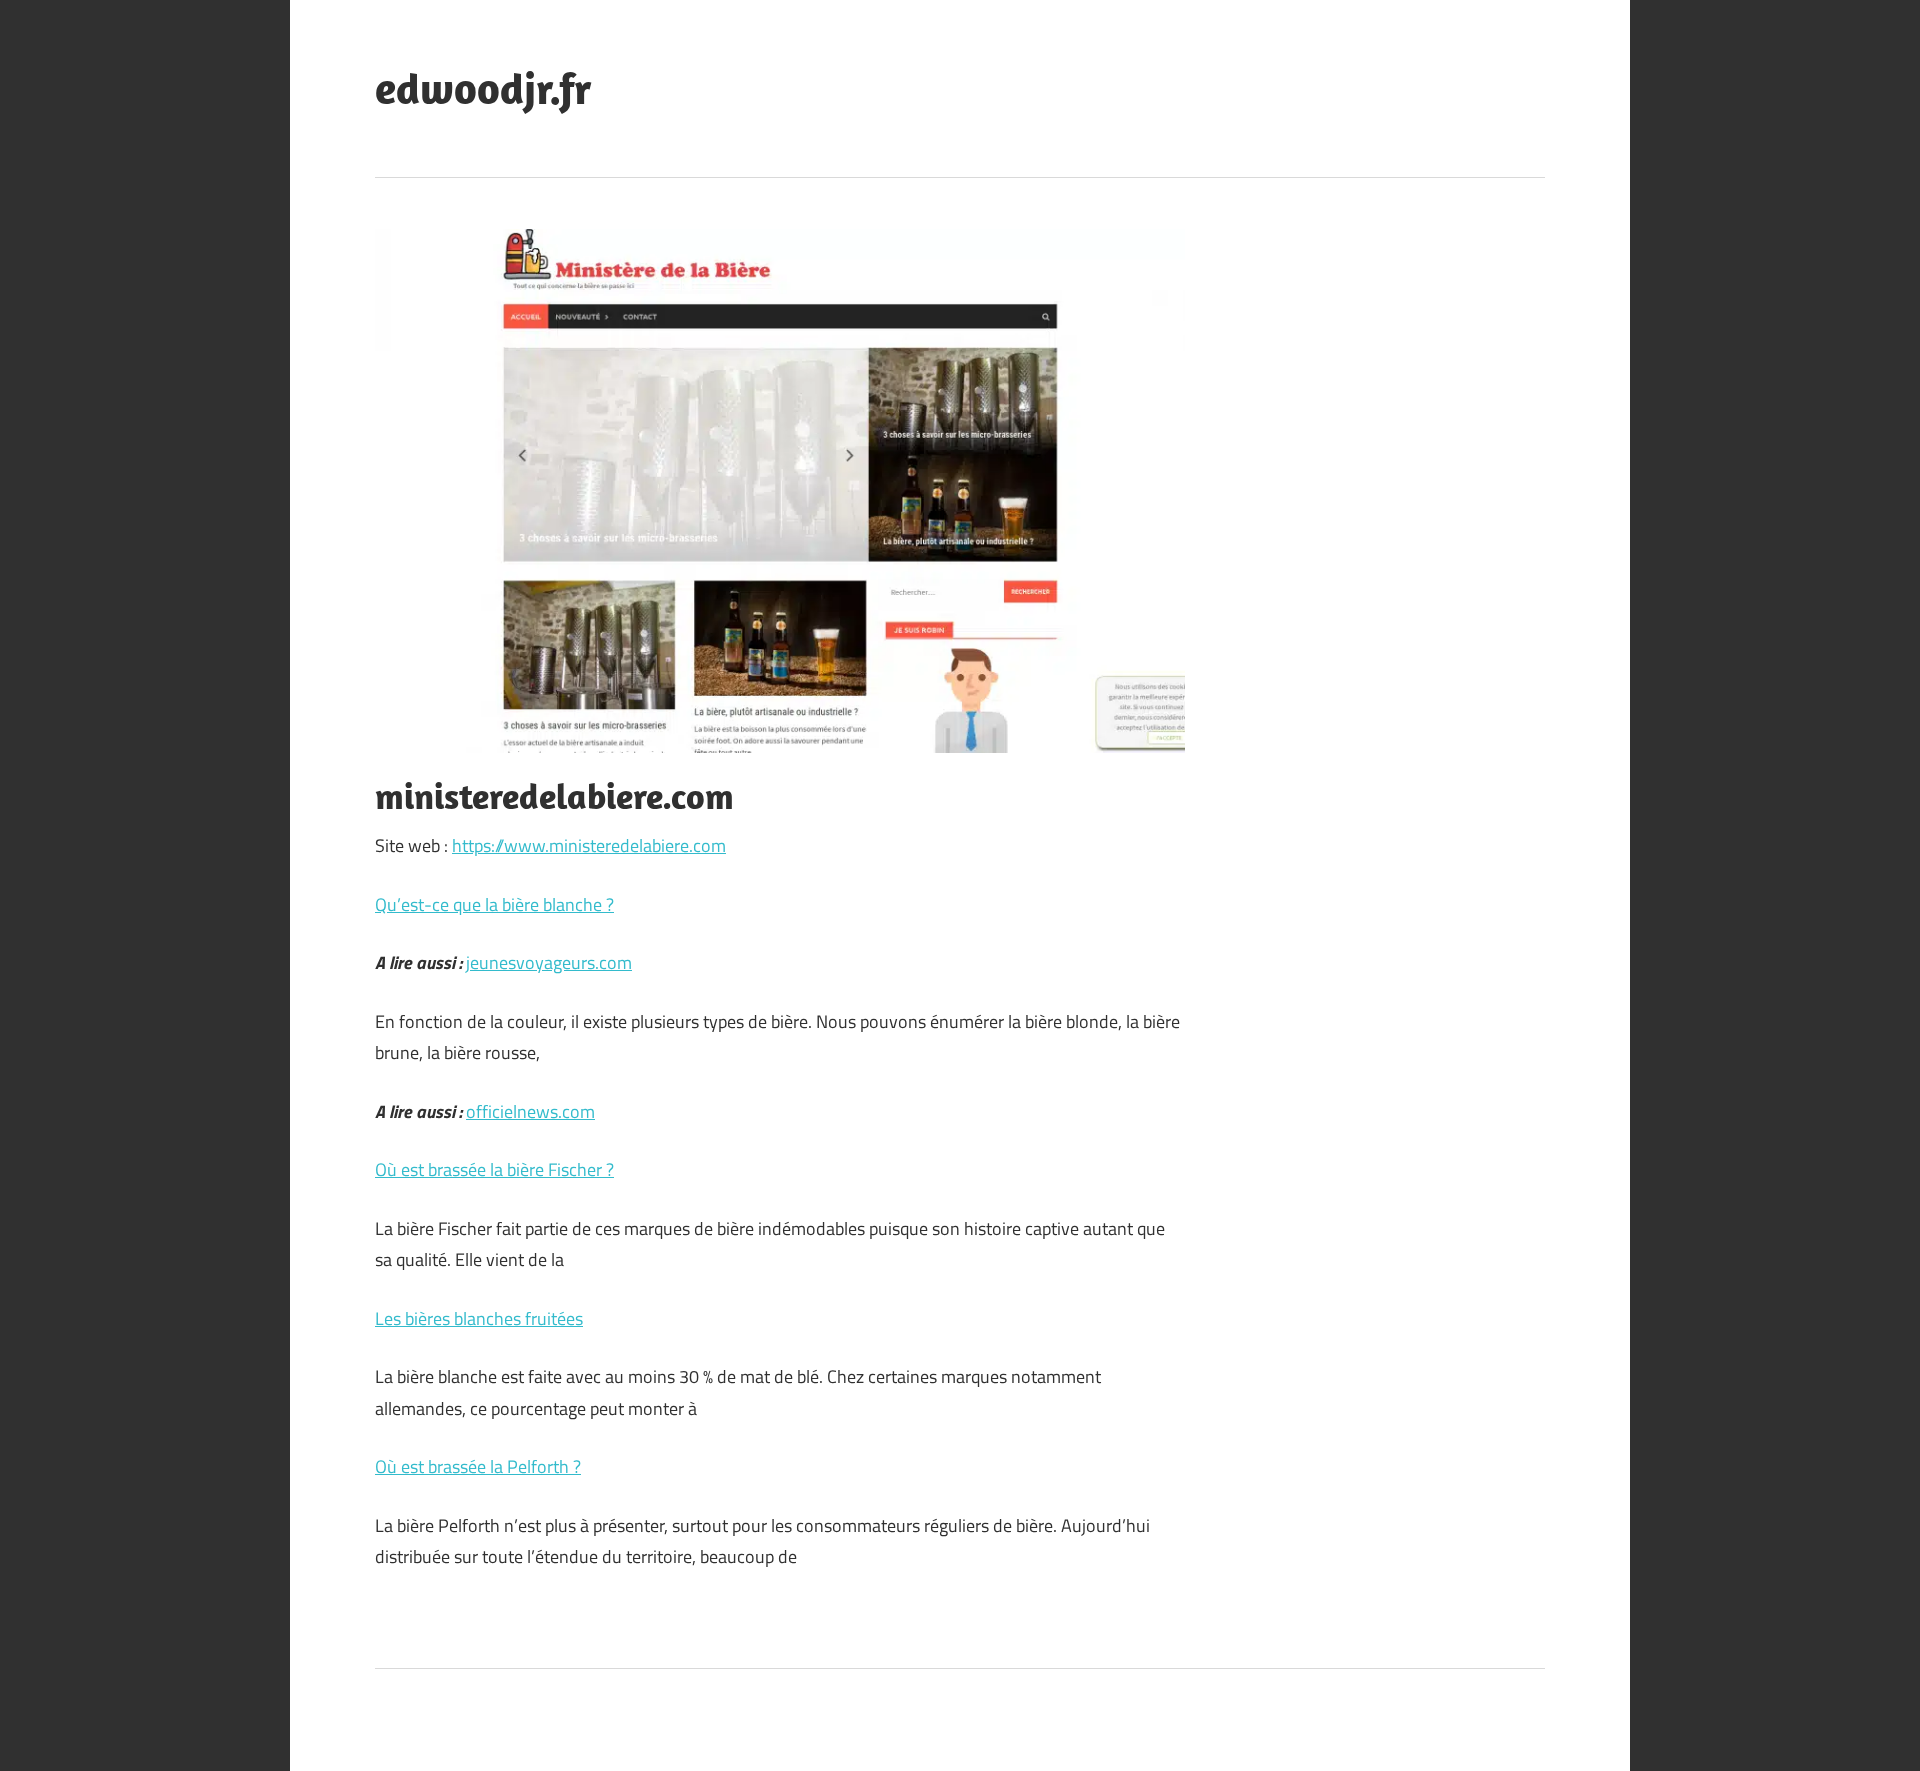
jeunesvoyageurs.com (549, 962)
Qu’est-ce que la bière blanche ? (494, 904)
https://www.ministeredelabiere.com (589, 845)
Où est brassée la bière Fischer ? (494, 1169)
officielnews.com (530, 1111)
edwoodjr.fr (483, 88)
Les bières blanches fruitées (479, 1318)
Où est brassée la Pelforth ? (478, 1466)
